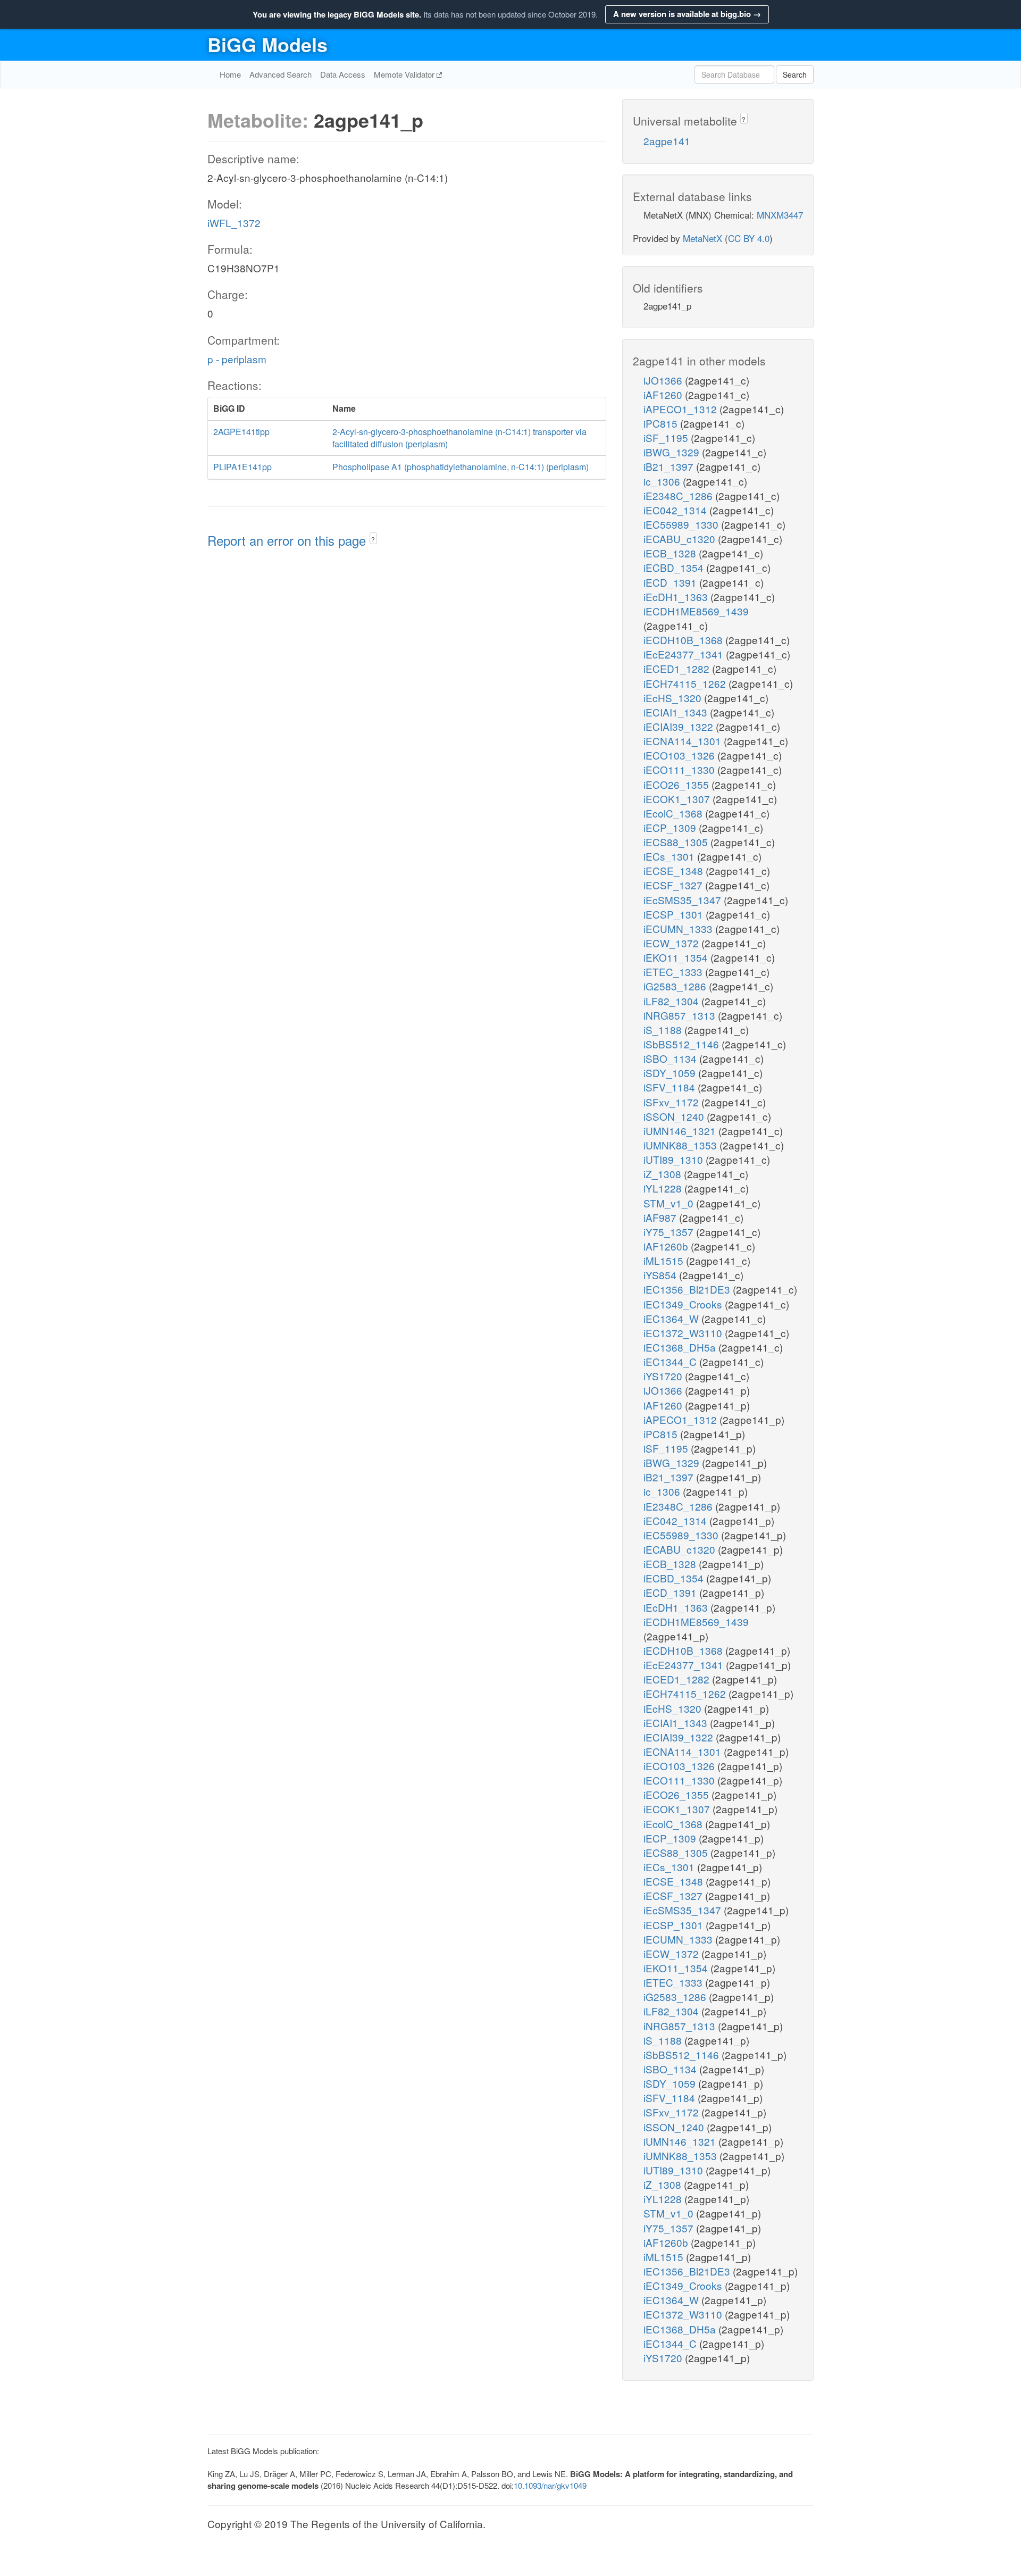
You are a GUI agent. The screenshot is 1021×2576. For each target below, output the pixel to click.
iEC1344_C (671, 1361)
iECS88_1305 (677, 842)
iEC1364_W (672, 1318)
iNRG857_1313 (681, 1015)
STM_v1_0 (670, 1203)
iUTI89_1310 (675, 1159)
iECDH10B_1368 (684, 640)
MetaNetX (702, 238)
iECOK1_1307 (678, 799)
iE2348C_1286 (679, 495)
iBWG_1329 (673, 452)
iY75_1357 (670, 1232)
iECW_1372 (672, 943)
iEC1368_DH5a (681, 1347)
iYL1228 (664, 1188)
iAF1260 (664, 394)
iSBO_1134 (671, 1058)
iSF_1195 (667, 437)
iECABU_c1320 (681, 539)
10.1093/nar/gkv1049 (550, 2485)
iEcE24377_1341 (685, 654)
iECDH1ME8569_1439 (696, 611)
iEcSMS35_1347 (684, 900)
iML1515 (665, 1260)
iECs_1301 (670, 856)
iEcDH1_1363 (677, 597)
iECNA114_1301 (684, 741)
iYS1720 (664, 1376)
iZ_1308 (664, 1174)
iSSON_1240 (675, 1116)
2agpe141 (667, 141)
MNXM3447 (780, 215)
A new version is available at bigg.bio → (687, 14)
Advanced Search (281, 74)
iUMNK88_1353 (681, 1145)
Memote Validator (405, 74)
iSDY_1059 (671, 1073)
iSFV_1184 (671, 1087)
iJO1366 (664, 380)
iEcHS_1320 (674, 698)
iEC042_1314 (676, 510)
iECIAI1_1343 (677, 712)
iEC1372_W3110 (684, 1333)
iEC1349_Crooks (684, 1304)
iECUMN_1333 (679, 928)
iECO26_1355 (677, 784)
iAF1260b (667, 1246)
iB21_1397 (670, 466)
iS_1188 (664, 1029)
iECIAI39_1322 (680, 726)
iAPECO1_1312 (681, 409)
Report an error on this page (288, 540)
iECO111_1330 (680, 769)
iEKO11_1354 (677, 957)
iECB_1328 (671, 553)
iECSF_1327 (674, 885)
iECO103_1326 (680, 755)
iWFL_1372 (234, 223)
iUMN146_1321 (681, 1131)
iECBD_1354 (675, 567)
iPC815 (662, 423)
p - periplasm (237, 359)
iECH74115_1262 (686, 683)
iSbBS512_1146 (683, 1044)
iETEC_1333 (674, 972)
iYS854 (661, 1275)
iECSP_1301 (675, 914)
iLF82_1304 (672, 1001)
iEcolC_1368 (674, 813)
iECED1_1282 (678, 668)
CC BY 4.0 (749, 238)
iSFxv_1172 (672, 1102)
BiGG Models (267, 44)
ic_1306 (663, 481)
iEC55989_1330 (682, 524)
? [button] (373, 539)
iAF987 (661, 1217)
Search (795, 74)
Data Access (343, 74)
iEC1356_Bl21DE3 (688, 1289)
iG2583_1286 (676, 986)
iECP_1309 (671, 827)
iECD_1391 (671, 582)
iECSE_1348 (675, 870)
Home (230, 74)
